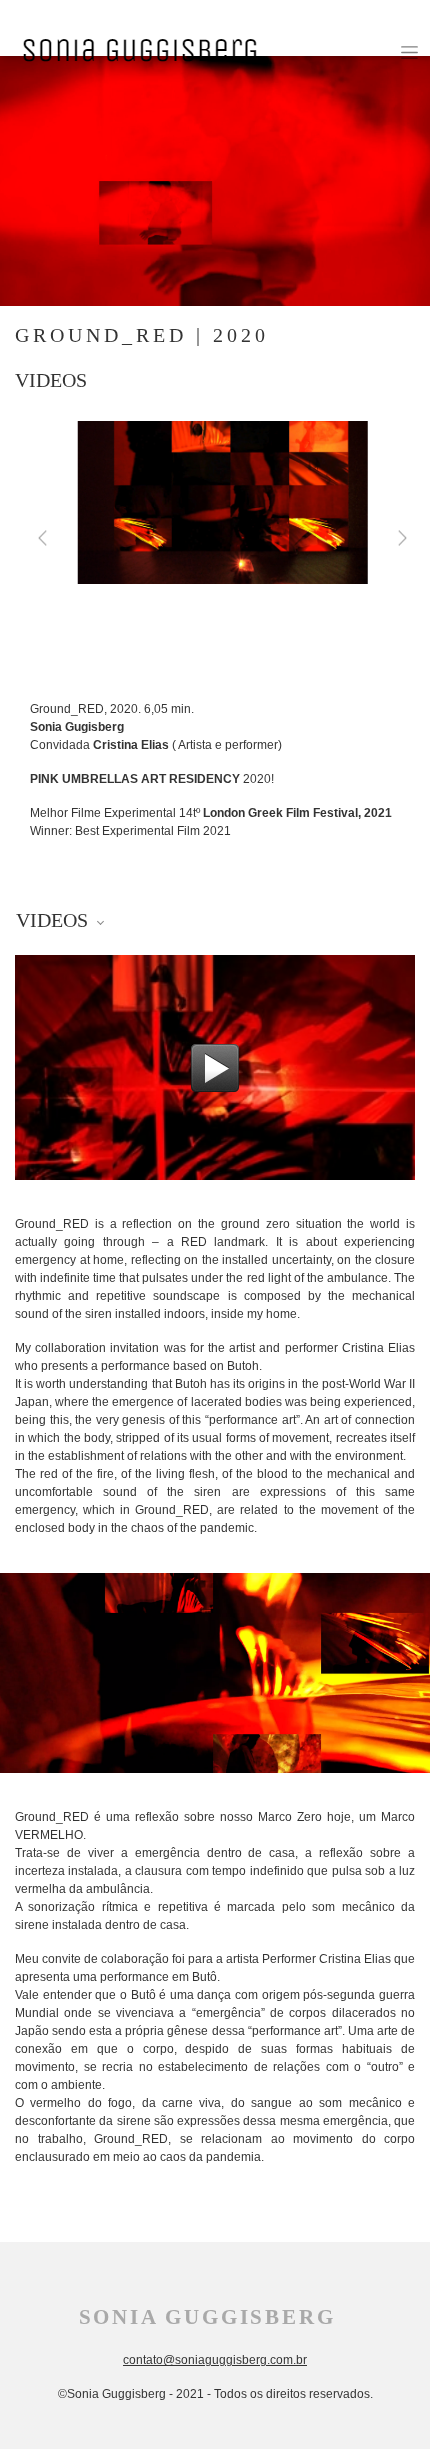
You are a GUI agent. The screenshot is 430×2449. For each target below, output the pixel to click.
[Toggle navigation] (409, 52)
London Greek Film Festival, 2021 (297, 813)
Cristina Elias (131, 745)
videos (51, 380)
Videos (54, 920)
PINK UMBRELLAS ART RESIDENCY (135, 779)
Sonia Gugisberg (77, 727)
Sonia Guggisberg (207, 2317)
